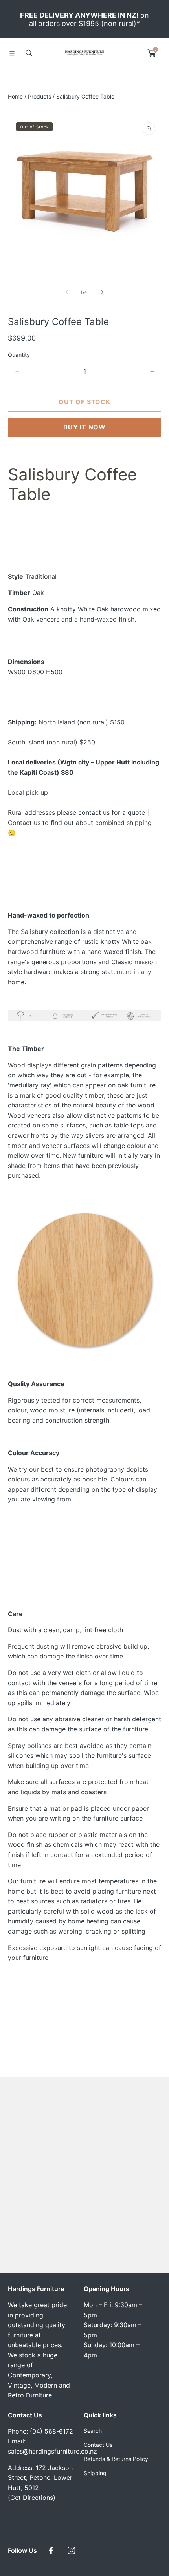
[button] (12, 53)
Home (15, 96)
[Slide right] (102, 292)
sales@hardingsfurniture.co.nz (52, 2451)
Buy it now (84, 427)
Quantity (19, 355)
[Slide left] (67, 292)
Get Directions (32, 2498)
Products (39, 96)
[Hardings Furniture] (84, 53)
